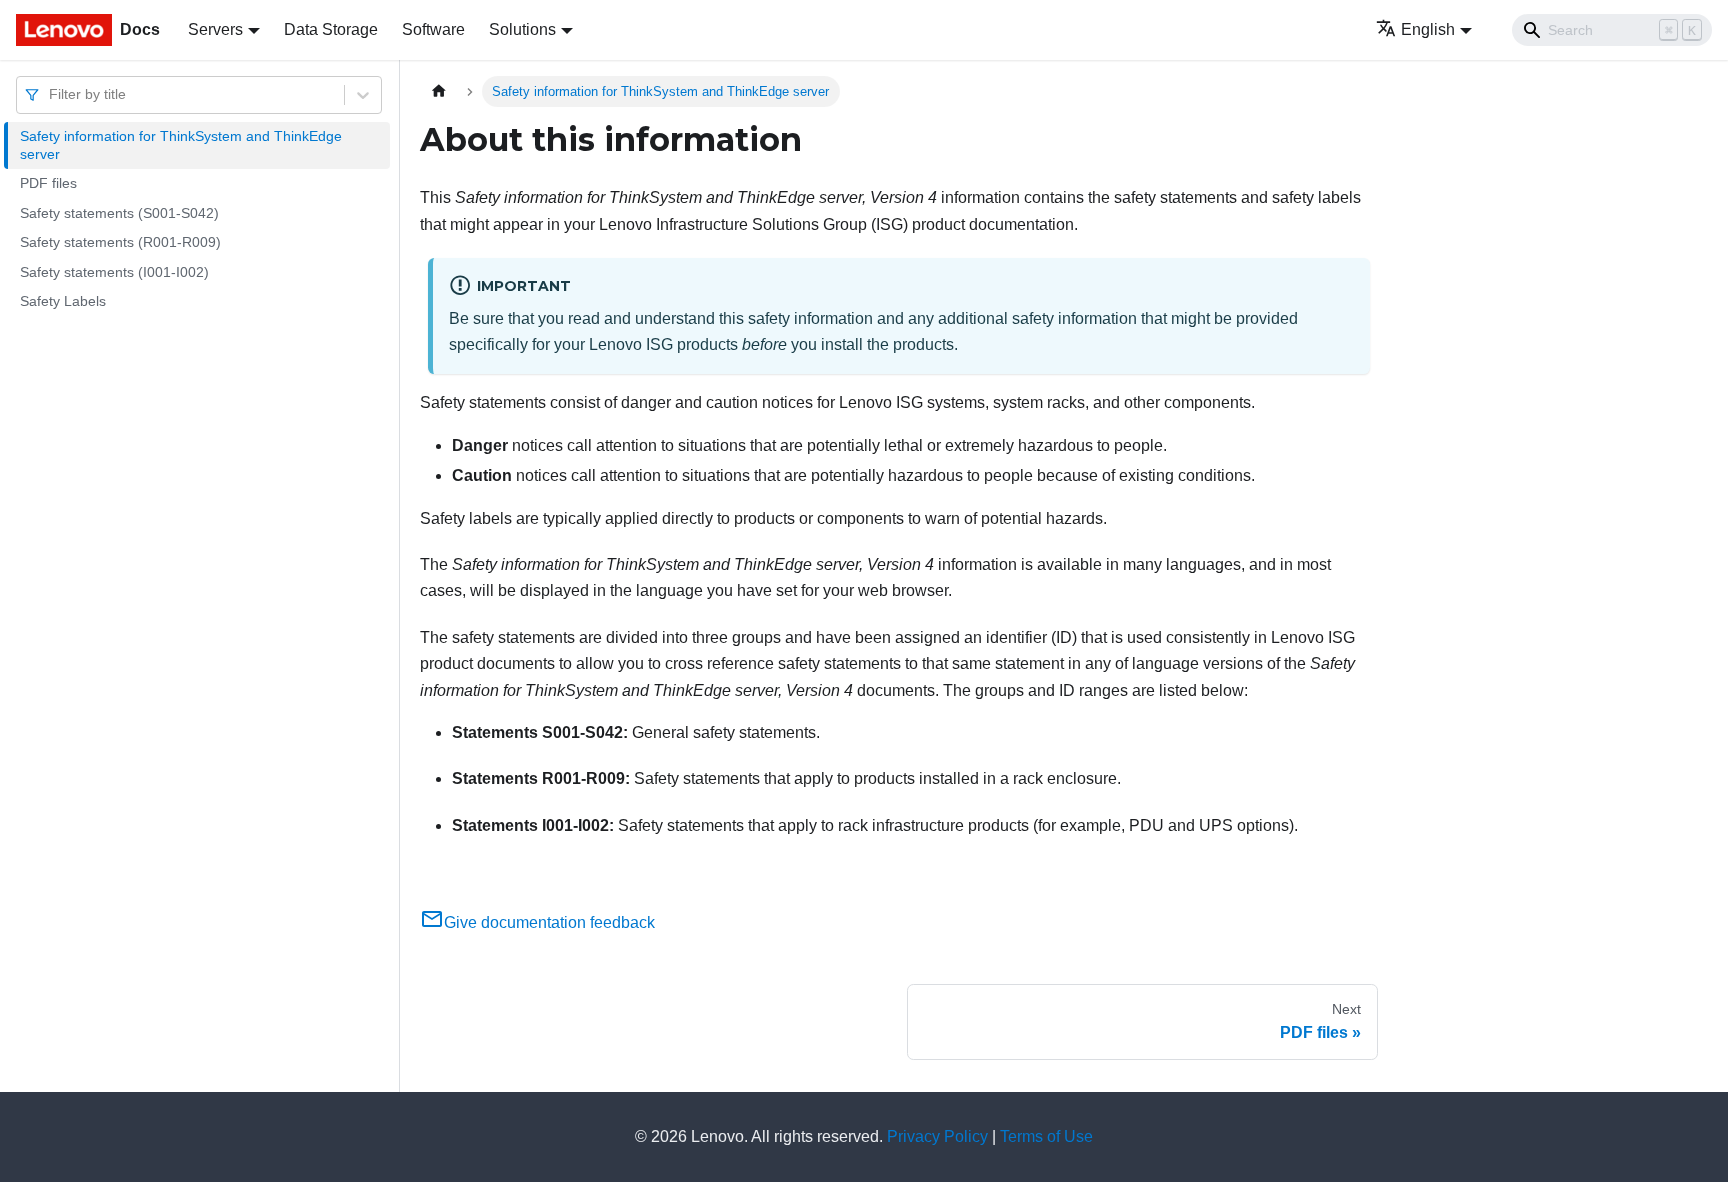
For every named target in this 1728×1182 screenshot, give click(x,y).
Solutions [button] (522, 29)
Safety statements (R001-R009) (120, 242)
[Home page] (439, 91)
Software (433, 29)
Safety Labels (63, 301)
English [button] (1428, 29)
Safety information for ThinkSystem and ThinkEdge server (181, 145)
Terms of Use (1046, 1136)
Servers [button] (215, 29)
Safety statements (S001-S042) (119, 213)
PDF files (48, 183)
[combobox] (51, 94)
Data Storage (331, 29)
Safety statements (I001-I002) (114, 272)
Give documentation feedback (549, 922)
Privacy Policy (937, 1136)
